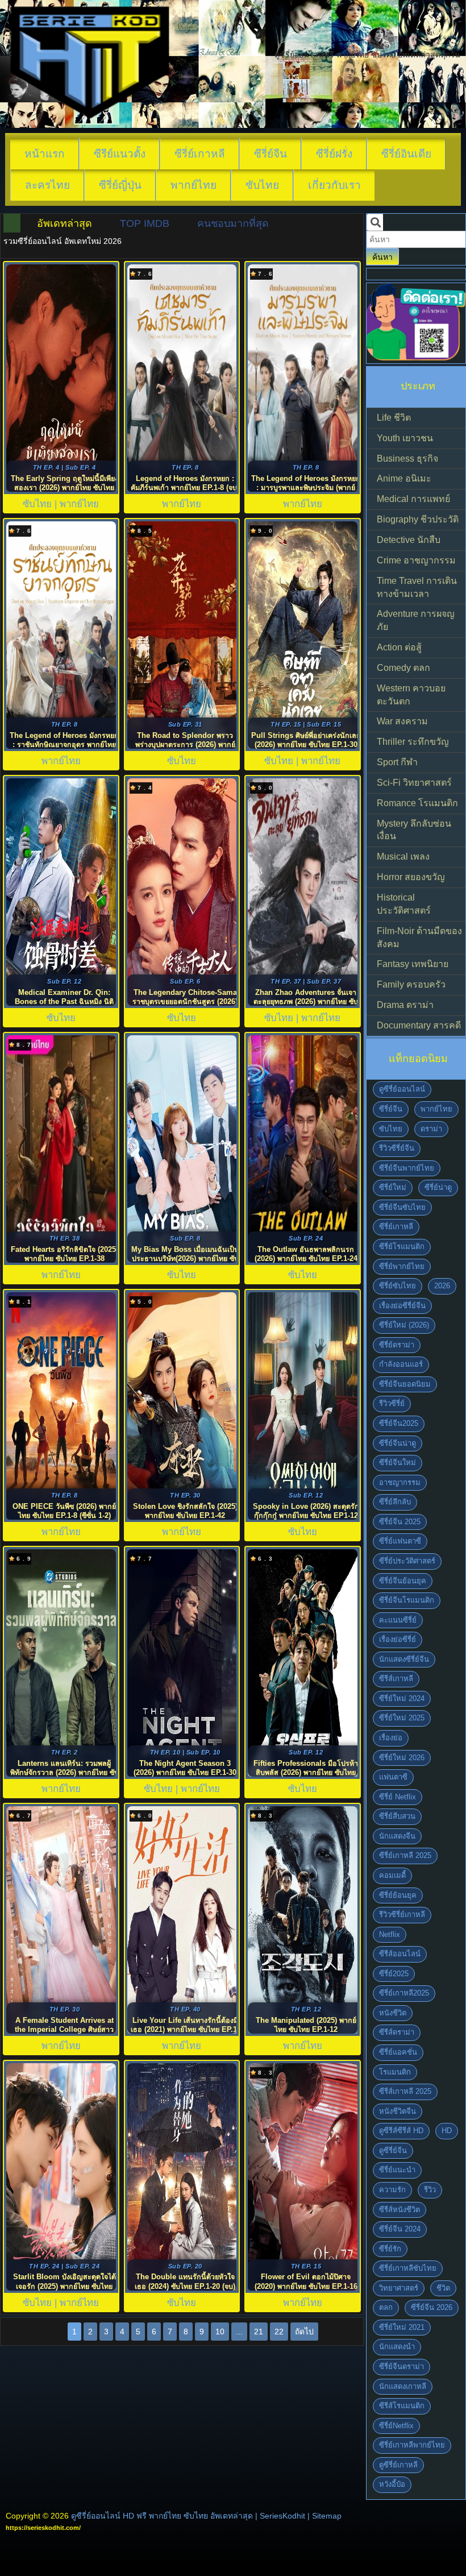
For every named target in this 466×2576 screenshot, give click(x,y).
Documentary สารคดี (419, 1025)
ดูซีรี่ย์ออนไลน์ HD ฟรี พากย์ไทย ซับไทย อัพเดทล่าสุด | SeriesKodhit (188, 2516)
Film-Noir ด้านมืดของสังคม (419, 938)
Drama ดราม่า (405, 1005)
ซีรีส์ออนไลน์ (400, 1954)
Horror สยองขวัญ (411, 877)
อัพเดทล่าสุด (65, 223)
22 (279, 2332)
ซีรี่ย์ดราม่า (397, 1345)
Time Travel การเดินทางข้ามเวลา (417, 587)
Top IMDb (145, 223)
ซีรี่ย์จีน (271, 154)
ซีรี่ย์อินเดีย (406, 154)
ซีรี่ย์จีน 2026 (432, 2307)
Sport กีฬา (397, 762)
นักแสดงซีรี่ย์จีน (404, 1659)
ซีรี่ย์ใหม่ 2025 (402, 1718)
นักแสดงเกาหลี (403, 2386)
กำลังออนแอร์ (401, 1364)
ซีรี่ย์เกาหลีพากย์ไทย (412, 2445)
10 (220, 2332)
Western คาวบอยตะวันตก (411, 695)
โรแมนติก (395, 2072)
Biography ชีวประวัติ (418, 519)
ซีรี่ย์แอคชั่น (398, 2052)
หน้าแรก (45, 154)
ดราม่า (431, 1129)
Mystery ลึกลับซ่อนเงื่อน (414, 830)
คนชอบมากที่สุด (233, 223)
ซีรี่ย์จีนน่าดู (398, 1443)
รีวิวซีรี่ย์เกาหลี (402, 1915)
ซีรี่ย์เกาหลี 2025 (405, 1855)
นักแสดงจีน (397, 1836)
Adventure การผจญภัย (416, 620)
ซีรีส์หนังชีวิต (400, 2210)
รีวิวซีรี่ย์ (392, 1403)
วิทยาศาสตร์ (399, 2288)
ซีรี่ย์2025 (394, 1974)
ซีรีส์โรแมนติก (402, 2406)
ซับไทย (262, 185)
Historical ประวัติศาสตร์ (404, 904)
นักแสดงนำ (397, 2347)
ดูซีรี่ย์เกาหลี (398, 2465)
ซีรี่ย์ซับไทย (398, 1286)
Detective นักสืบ (409, 540)
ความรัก (392, 2190)
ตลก (386, 2307)
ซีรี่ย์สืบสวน (397, 1816)
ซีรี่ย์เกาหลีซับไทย (408, 2268)
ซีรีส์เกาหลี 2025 (405, 2091)
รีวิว (430, 2190)
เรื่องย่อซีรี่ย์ (398, 1639)
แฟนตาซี (393, 1777)
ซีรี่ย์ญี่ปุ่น (120, 185)
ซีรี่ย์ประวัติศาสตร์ (407, 1561)
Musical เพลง (403, 856)
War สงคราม (402, 721)
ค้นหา (382, 257)
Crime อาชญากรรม (416, 560)
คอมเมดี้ (392, 1875)
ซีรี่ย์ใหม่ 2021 (402, 2327)
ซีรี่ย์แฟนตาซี (400, 1541)
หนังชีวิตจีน (398, 2111)
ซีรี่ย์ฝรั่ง (334, 154)
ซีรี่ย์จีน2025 (399, 1423)
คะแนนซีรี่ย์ (398, 1620)
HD (447, 2131)
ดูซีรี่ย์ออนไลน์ (402, 1089)
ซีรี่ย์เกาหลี (200, 154)
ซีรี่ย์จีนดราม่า (401, 2366)
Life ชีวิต (394, 418)
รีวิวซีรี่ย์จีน (397, 1148)
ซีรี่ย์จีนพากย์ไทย (407, 1168)
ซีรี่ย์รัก (390, 2249)
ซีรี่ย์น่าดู (438, 1187)
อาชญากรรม (400, 1482)
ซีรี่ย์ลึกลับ (395, 1502)
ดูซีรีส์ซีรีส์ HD (401, 2131)
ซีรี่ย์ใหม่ (393, 1187)
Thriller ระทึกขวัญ (413, 742)
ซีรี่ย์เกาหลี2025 (404, 1993)
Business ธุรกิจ (407, 459)
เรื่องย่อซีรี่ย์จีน (402, 1306)
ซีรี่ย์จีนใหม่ (398, 1463)
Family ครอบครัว (411, 984)
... (239, 2332)
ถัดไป (304, 2332)
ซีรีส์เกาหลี (396, 1679)
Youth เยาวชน (405, 438)
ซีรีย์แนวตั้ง (120, 154)
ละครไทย (47, 185)
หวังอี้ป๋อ (392, 2484)
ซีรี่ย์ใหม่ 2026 (402, 1758)
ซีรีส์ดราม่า (397, 2032)
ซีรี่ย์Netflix (396, 2426)
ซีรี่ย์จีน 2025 (400, 1522)
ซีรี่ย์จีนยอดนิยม (405, 1384)
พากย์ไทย (194, 185)
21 (259, 2332)
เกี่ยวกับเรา (334, 185)
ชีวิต (443, 2288)
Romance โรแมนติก (417, 803)
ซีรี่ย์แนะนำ (397, 2170)
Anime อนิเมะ (404, 478)
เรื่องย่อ (391, 1738)
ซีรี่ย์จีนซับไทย (402, 1207)
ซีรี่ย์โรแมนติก (402, 1246)
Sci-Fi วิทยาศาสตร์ (414, 783)
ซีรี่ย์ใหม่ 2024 (402, 1698)
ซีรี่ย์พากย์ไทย (402, 1266)
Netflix (390, 1934)
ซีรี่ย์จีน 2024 (400, 2229)
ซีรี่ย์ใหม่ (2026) (404, 1325)
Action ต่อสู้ (399, 647)
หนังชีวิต (393, 2013)
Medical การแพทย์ (413, 499)
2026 (442, 1286)
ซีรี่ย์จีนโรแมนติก (407, 1600)
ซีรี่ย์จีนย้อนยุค (403, 1581)
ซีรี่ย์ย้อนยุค (398, 1895)
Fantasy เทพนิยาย (413, 964)
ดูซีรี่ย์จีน (393, 2150)
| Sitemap (324, 2516)
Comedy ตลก (403, 668)
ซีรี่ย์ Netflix (398, 1797)
